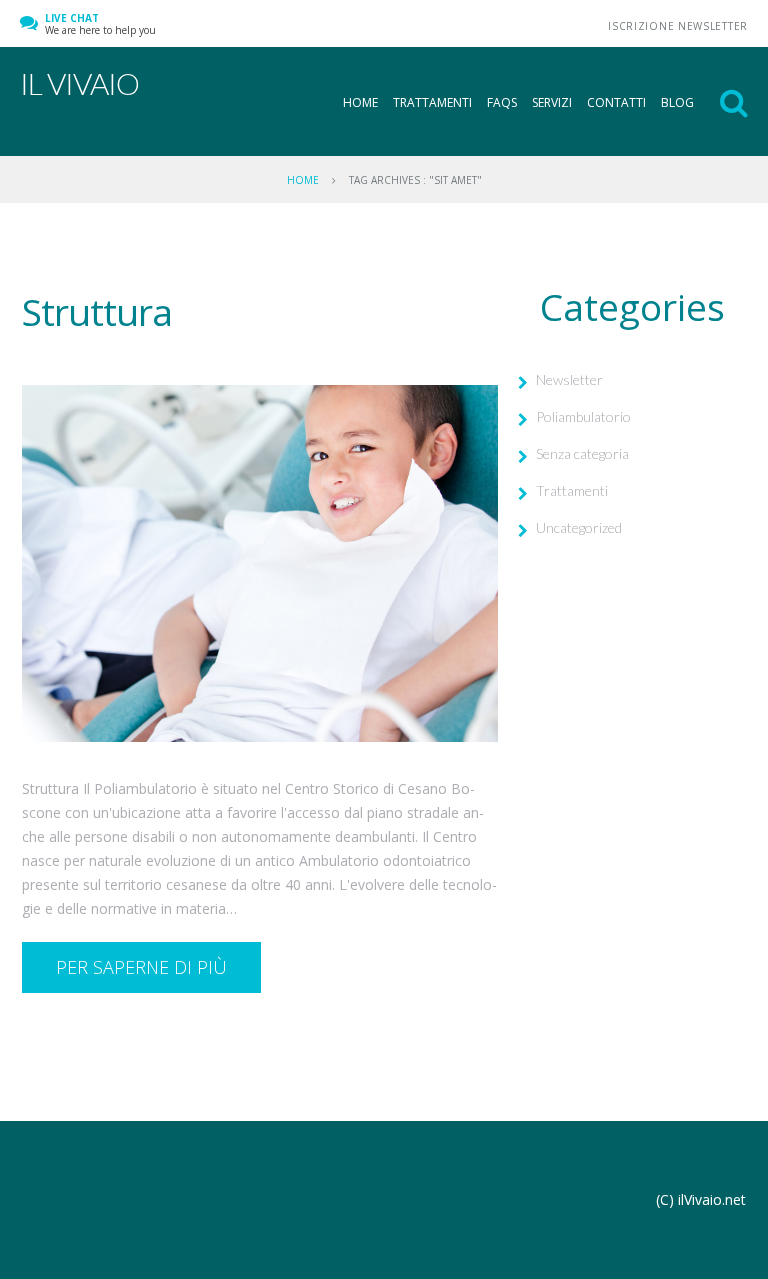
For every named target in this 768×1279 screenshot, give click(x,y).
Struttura (97, 311)
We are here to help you (100, 24)
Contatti (616, 102)
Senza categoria (582, 453)
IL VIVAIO (79, 83)
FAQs (502, 102)
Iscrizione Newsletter (678, 26)
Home (360, 102)
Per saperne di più (141, 967)
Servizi (552, 102)
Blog (677, 102)
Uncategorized (579, 527)
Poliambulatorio (583, 416)
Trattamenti (432, 102)
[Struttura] (260, 563)
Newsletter (569, 379)
